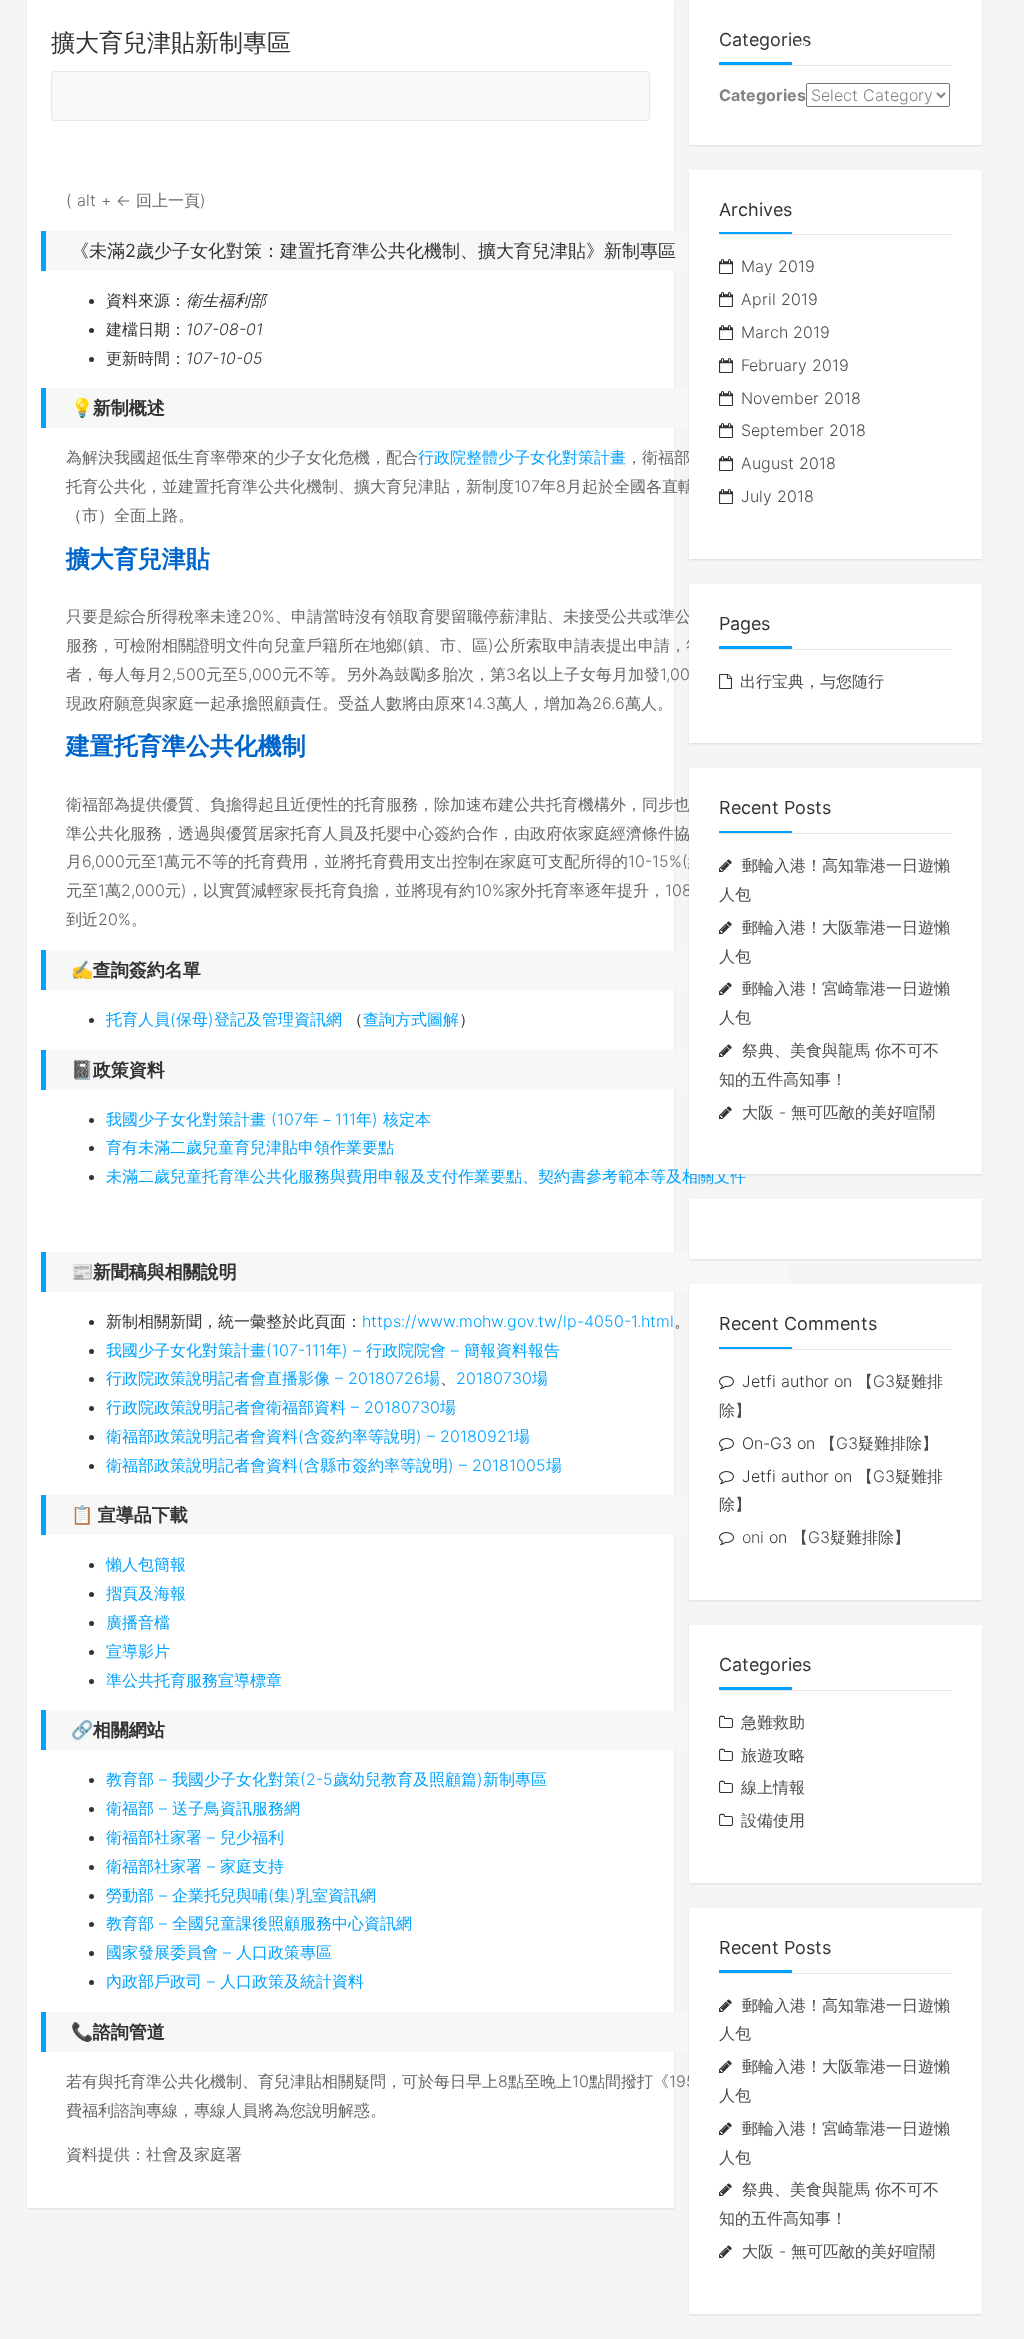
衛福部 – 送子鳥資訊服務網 (203, 1808)
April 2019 (779, 299)
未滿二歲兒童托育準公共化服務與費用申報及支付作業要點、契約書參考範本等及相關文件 (426, 1176)
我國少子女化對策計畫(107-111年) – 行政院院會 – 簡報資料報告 (333, 1350)
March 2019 (785, 332)
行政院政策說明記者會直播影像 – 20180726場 (273, 1378)
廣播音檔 (138, 1622)
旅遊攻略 (829, 50)
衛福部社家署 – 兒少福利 (195, 1837)
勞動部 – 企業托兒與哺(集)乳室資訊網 (241, 1895)
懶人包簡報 (146, 1564)
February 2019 (795, 365)
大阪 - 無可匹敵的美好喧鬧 (838, 1112)
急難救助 (773, 1722)
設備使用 (773, 1820)
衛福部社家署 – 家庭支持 (195, 1866)
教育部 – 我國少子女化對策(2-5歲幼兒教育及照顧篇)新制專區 (326, 1779)
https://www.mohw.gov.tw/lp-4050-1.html (518, 1321)
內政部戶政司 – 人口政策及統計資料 (235, 1981)
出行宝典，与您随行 (812, 681)
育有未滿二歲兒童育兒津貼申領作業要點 (250, 1147)
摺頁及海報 (146, 1593)
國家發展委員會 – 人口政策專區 (219, 1952)
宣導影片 (138, 1651)
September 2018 (803, 430)
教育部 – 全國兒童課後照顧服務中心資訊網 (259, 1923)
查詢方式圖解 (411, 1019)
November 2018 (801, 398)
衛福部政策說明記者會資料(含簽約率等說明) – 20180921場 (318, 1436)
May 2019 (778, 266)
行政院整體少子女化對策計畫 (522, 457)
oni (753, 1537)
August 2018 (788, 463)
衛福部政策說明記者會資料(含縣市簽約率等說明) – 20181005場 (334, 1465)
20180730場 (502, 1378)
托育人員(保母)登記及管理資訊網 (224, 1019)
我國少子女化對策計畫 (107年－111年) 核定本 (268, 1119)
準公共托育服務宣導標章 (194, 1680)
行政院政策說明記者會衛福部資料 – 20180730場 (281, 1407)
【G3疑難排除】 (879, 1443)
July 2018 (777, 496)
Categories (762, 95)
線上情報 (931, 50)
